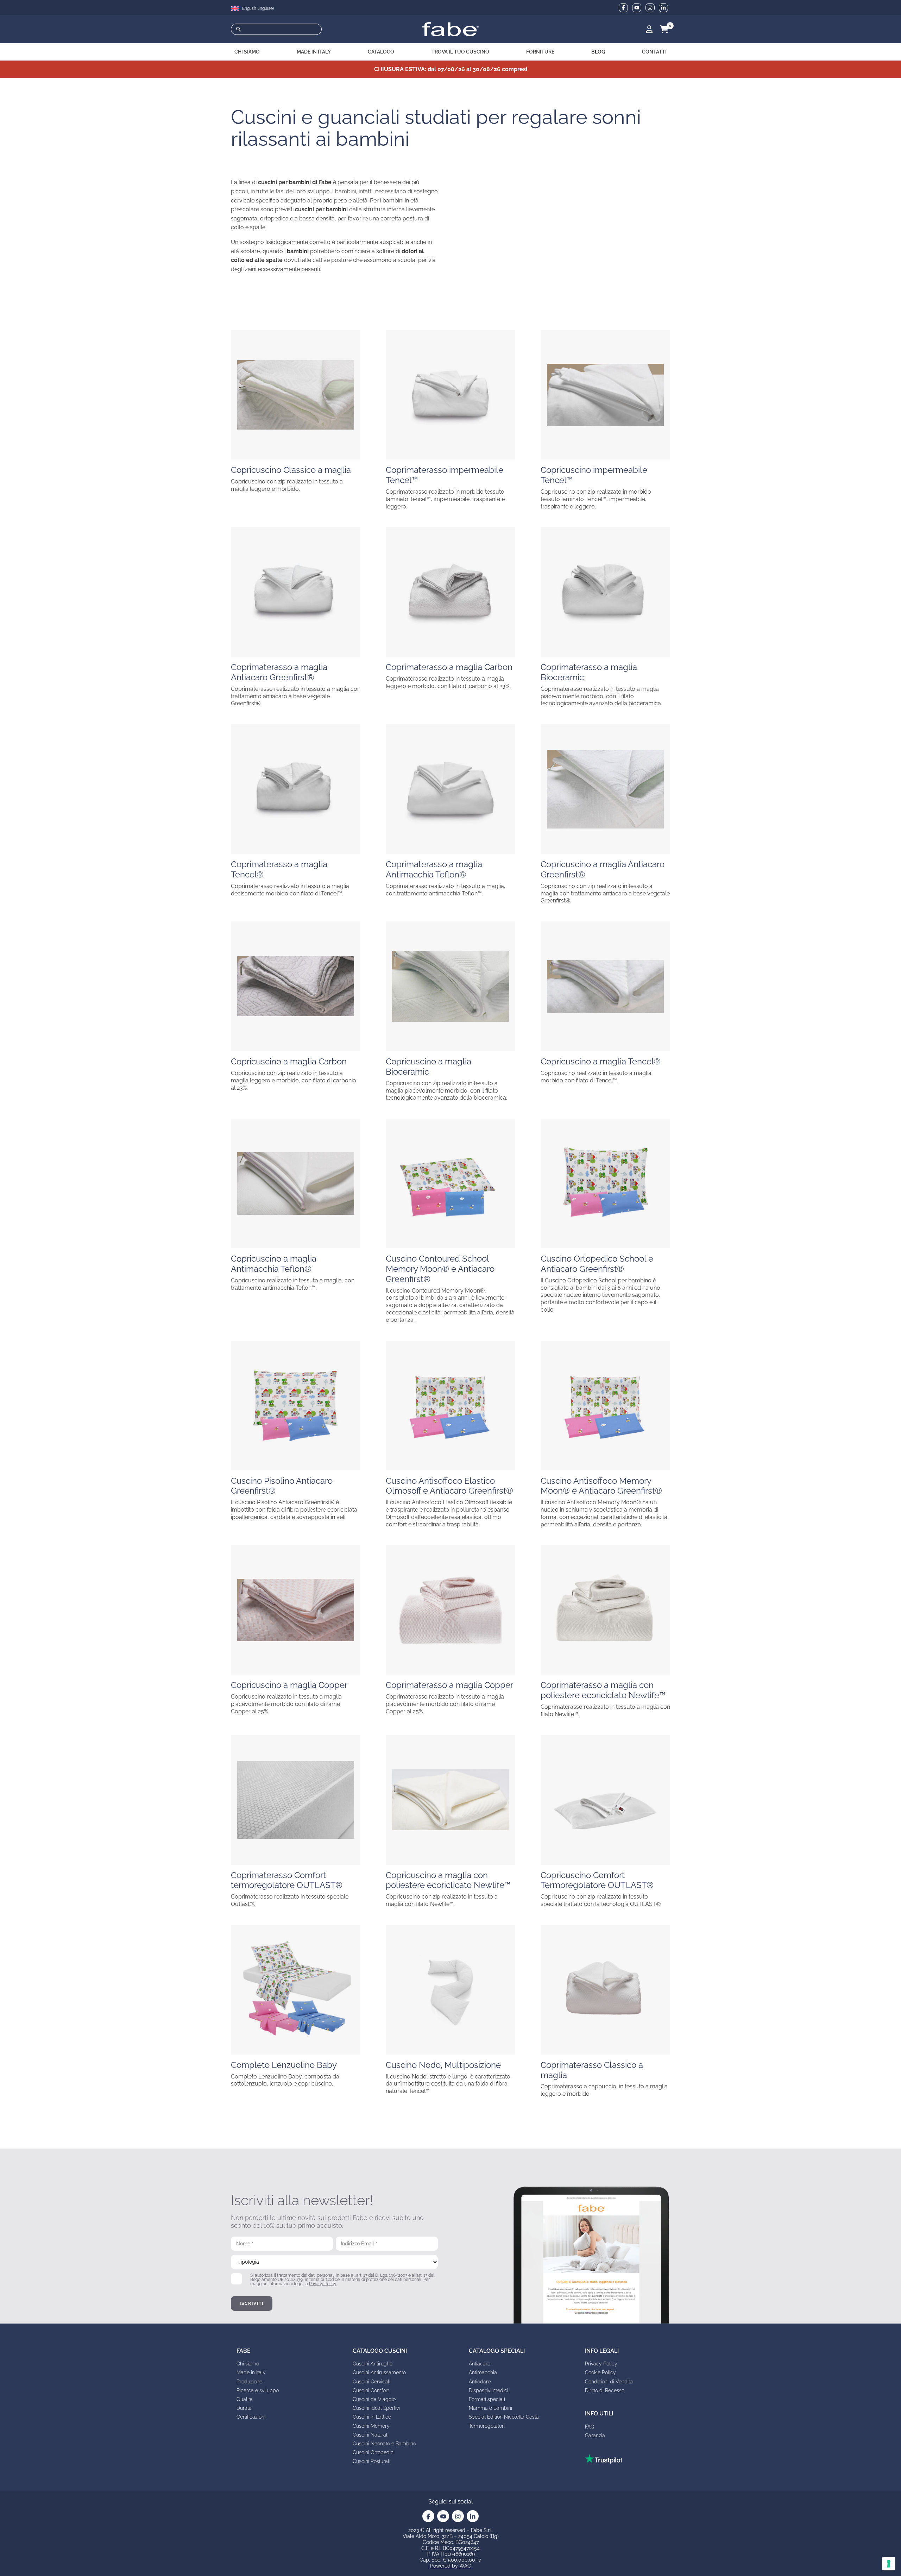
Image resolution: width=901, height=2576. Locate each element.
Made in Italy (251, 2372)
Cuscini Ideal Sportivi (376, 2408)
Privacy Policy (323, 2284)
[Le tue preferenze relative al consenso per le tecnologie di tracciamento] (889, 2564)
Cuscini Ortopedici (374, 2452)
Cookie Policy (600, 2372)
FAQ (590, 2427)
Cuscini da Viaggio (374, 2399)
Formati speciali (487, 2399)
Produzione (249, 2382)
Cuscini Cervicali (371, 2382)
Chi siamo (248, 2364)
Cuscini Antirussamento (379, 2372)
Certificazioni (251, 2417)
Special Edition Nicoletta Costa (504, 2417)
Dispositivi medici (489, 2390)
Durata (244, 2408)
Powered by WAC (450, 2566)
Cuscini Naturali (371, 2435)
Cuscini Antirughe (373, 2364)
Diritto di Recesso (605, 2390)
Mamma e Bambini (490, 2408)
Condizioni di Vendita (609, 2382)
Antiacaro (480, 2364)
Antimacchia (483, 2372)
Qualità (245, 2399)
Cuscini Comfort (371, 2390)
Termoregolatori (487, 2426)
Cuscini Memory (371, 2426)
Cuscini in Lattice (372, 2417)
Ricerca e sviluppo (258, 2390)
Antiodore (480, 2382)
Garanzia (595, 2436)
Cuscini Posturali (371, 2461)
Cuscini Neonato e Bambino (384, 2444)
